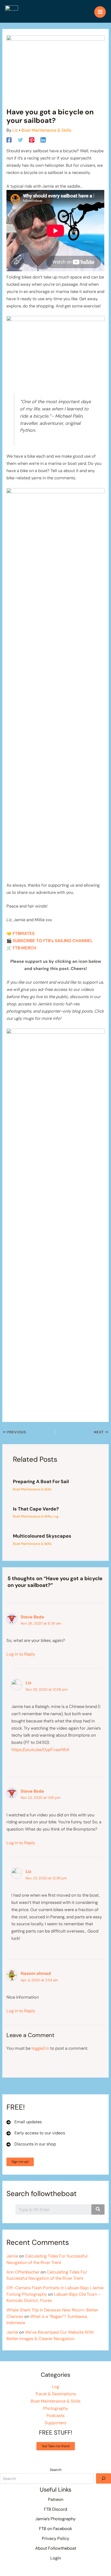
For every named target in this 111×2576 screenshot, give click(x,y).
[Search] (104, 2478)
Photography (56, 2408)
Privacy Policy (55, 2538)
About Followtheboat (56, 2548)
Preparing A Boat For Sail (41, 1482)
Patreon (56, 2499)
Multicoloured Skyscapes (42, 1536)
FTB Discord (55, 2509)
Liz (28, 1683)
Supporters (55, 2423)
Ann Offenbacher (23, 2272)
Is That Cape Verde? (36, 1509)
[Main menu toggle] (100, 12)
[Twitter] (20, 140)
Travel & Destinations (55, 2394)
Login (56, 2558)
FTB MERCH (25, 948)
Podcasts (55, 2416)
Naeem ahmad (36, 1973)
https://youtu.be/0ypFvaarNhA (40, 1750)
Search (56, 2470)
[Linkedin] (43, 140)
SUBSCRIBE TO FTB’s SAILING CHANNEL (53, 941)
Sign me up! (20, 2162)
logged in (40, 2048)
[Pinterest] (32, 140)
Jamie (12, 2256)
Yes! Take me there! (56, 2446)
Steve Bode (32, 1617)
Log (55, 1516)
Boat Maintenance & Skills (46, 130)
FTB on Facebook (55, 2529)
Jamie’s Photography (55, 2519)
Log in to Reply (21, 1654)
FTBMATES (24, 933)
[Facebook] (9, 140)
